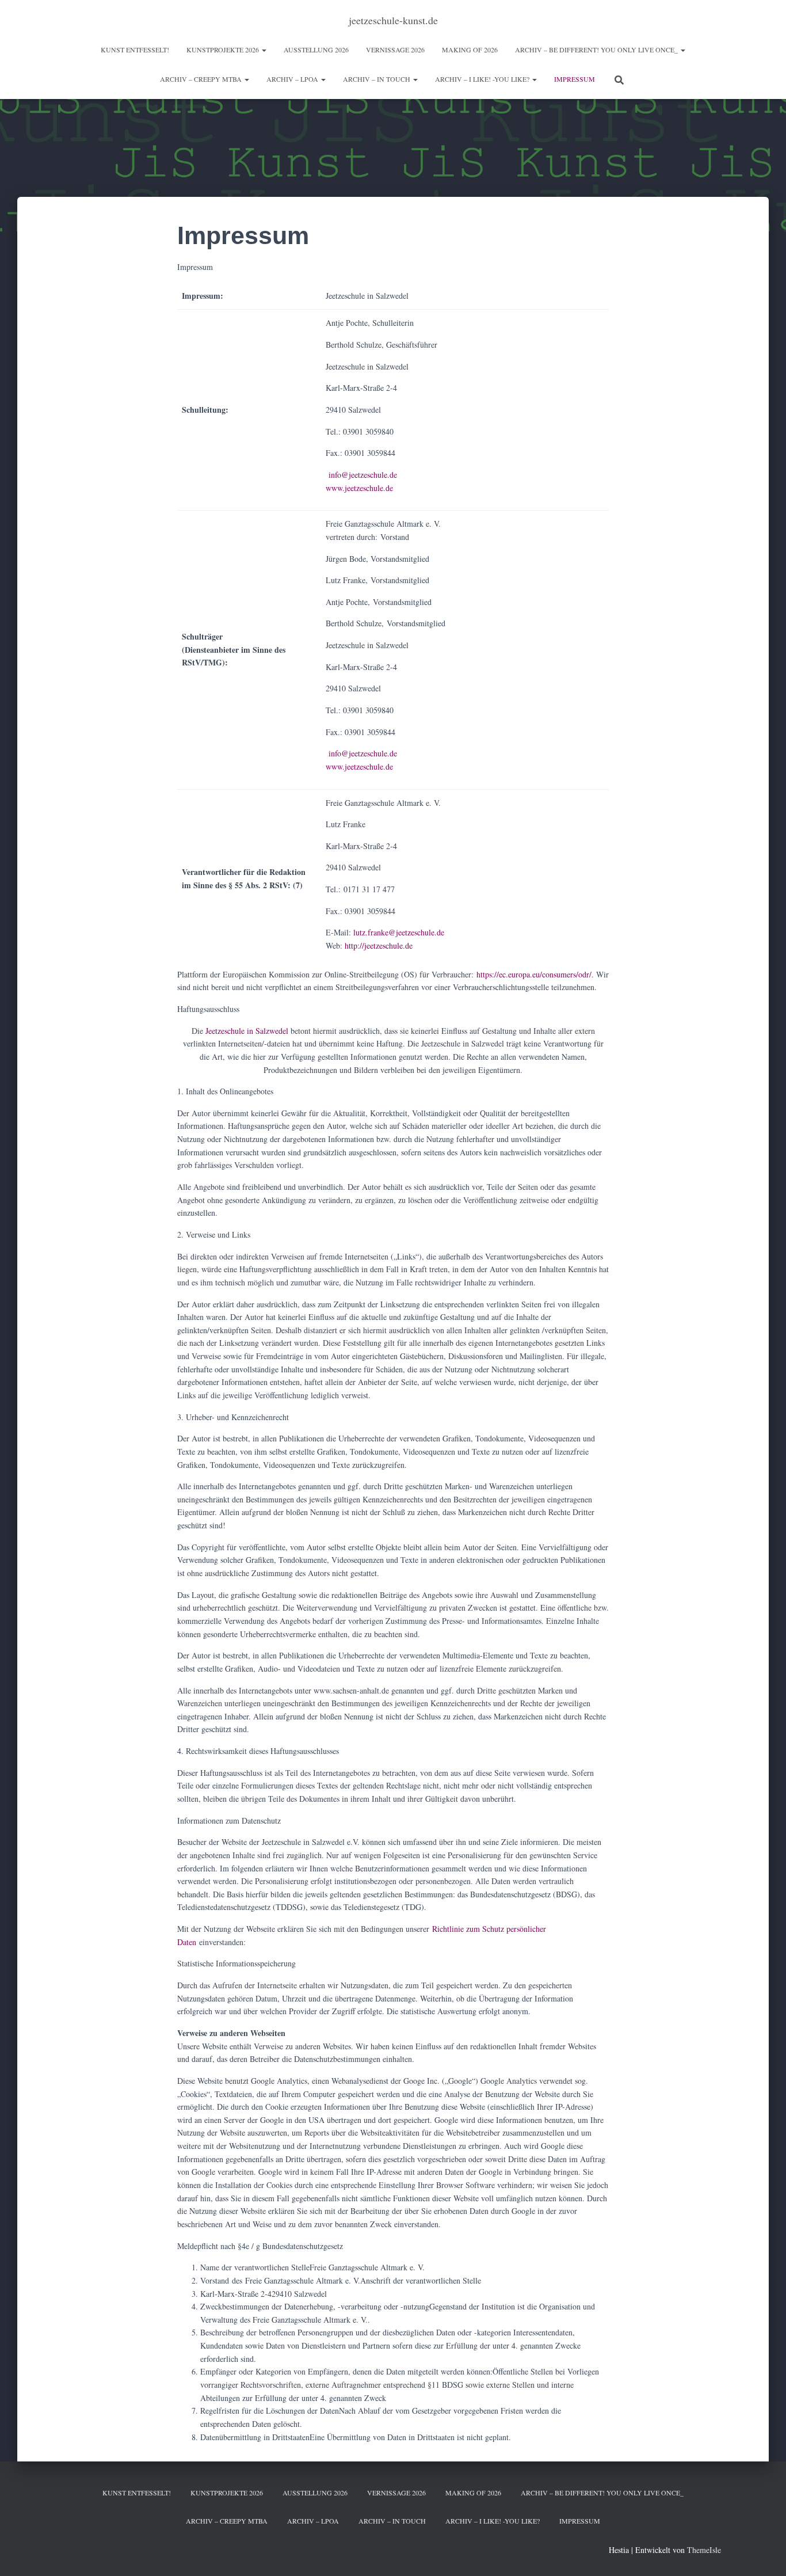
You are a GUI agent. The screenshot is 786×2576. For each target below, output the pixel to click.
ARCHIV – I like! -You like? (483, 79)
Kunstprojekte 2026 (224, 50)
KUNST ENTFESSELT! (135, 50)
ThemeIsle (704, 2550)
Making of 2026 (470, 50)
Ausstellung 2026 (316, 50)
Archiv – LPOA (293, 79)
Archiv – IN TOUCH (377, 79)
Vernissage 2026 (395, 50)
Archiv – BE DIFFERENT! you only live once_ (597, 50)
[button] (264, 50)
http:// (354, 945)
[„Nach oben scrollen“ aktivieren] (763, 2553)
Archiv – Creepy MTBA (202, 79)
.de (408, 945)
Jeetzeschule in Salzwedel (247, 1031)
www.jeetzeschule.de (359, 488)
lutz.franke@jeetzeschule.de (399, 932)
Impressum (575, 79)
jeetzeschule (384, 945)
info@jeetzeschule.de (363, 475)
